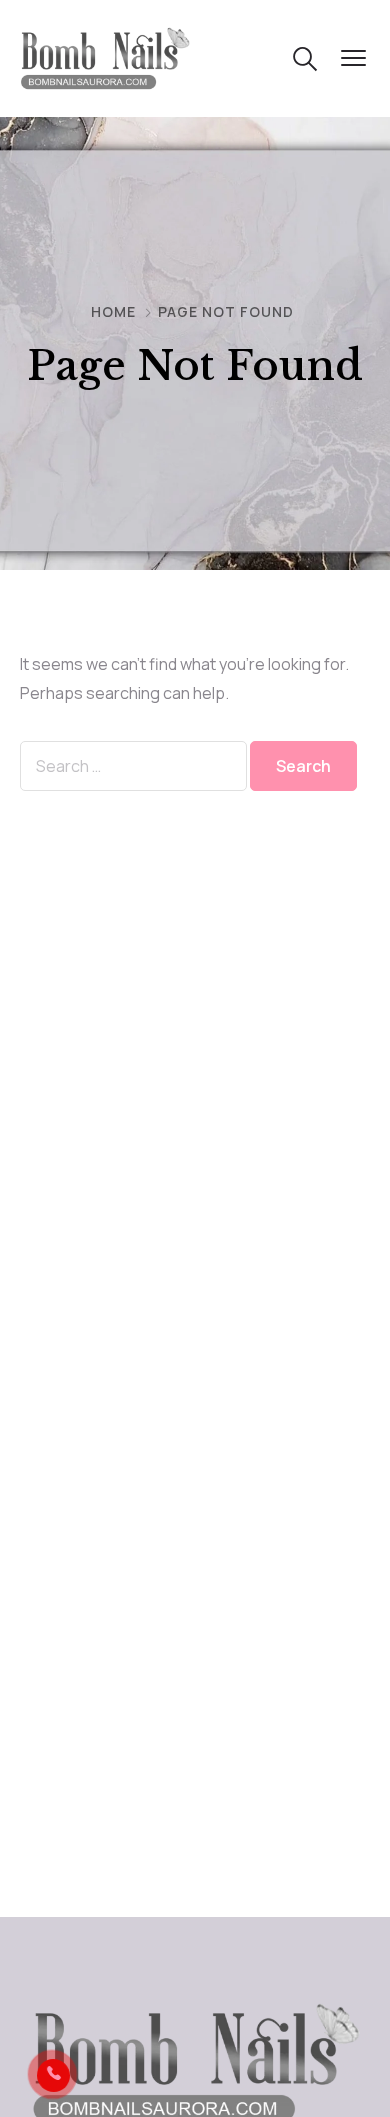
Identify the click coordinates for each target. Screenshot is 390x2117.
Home (113, 311)
